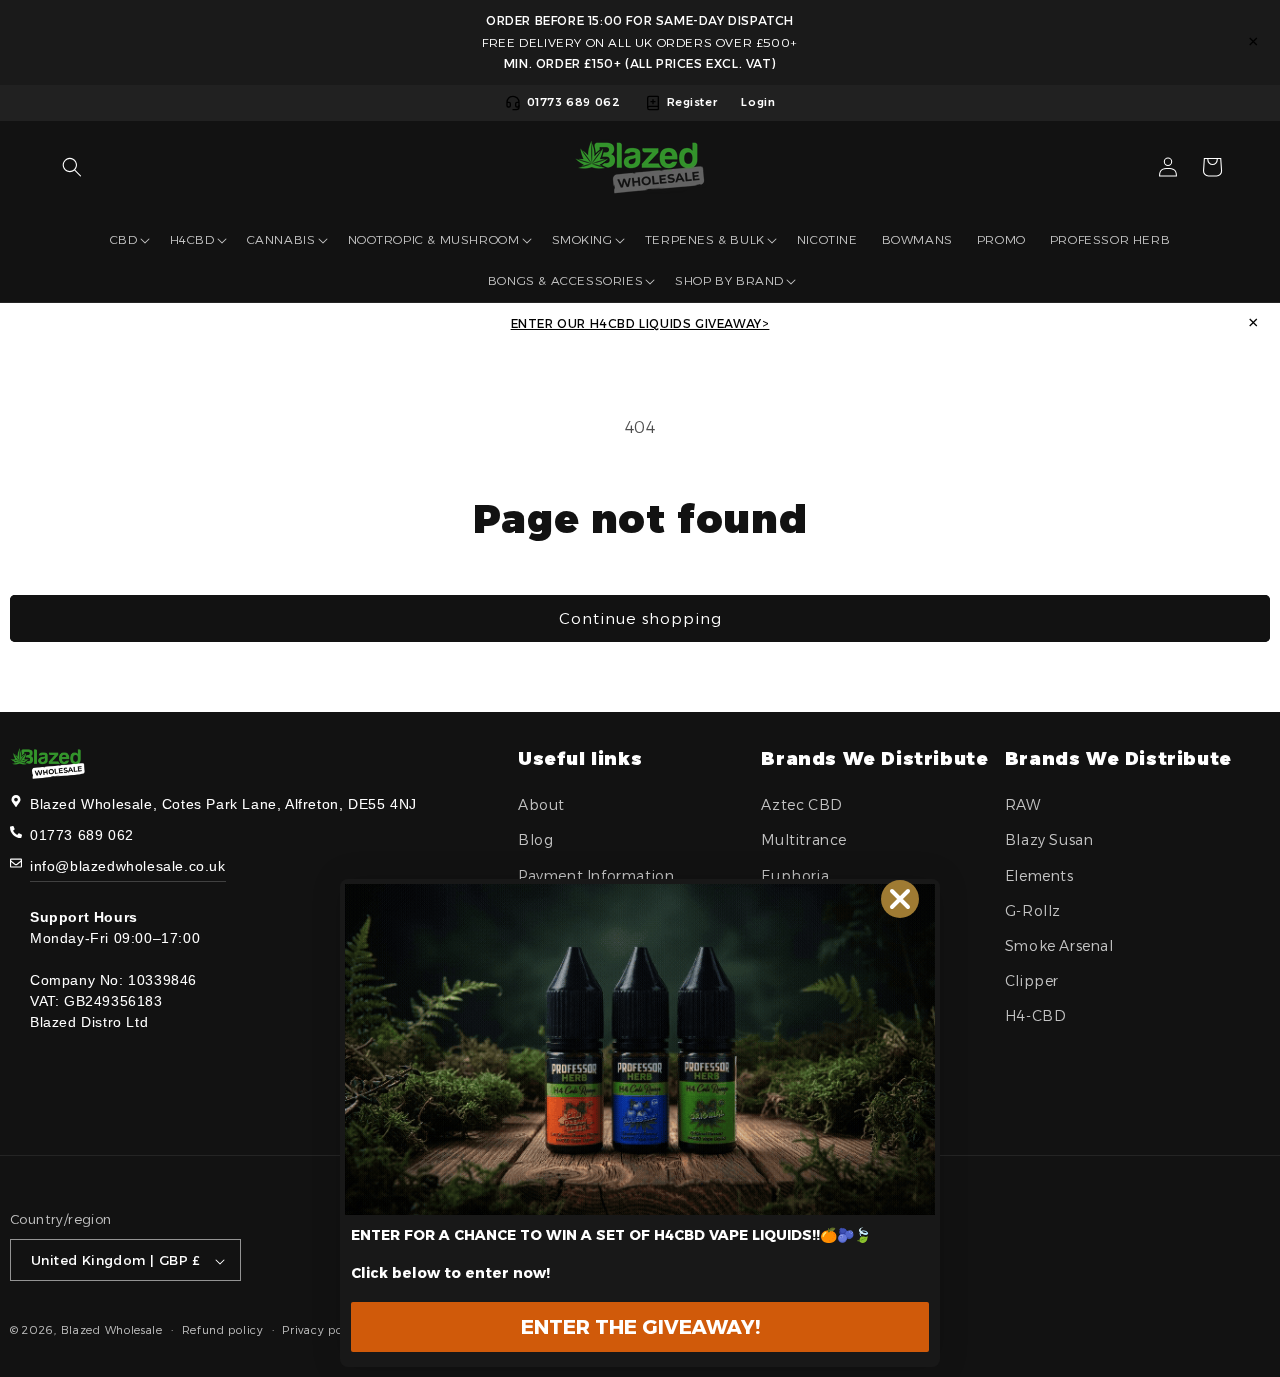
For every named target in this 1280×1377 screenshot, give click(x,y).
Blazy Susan (1049, 841)
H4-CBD (1036, 1017)
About (541, 805)
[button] (72, 167)
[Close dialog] (900, 899)
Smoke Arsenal (1059, 946)
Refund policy (223, 1330)
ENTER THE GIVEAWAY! (640, 1327)
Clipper (1032, 981)
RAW (1023, 805)
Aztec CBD (801, 805)
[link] (640, 1049)
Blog (535, 841)
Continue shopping (640, 618)
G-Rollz (1033, 911)
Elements (1039, 876)
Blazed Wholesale (112, 1331)
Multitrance (804, 841)
